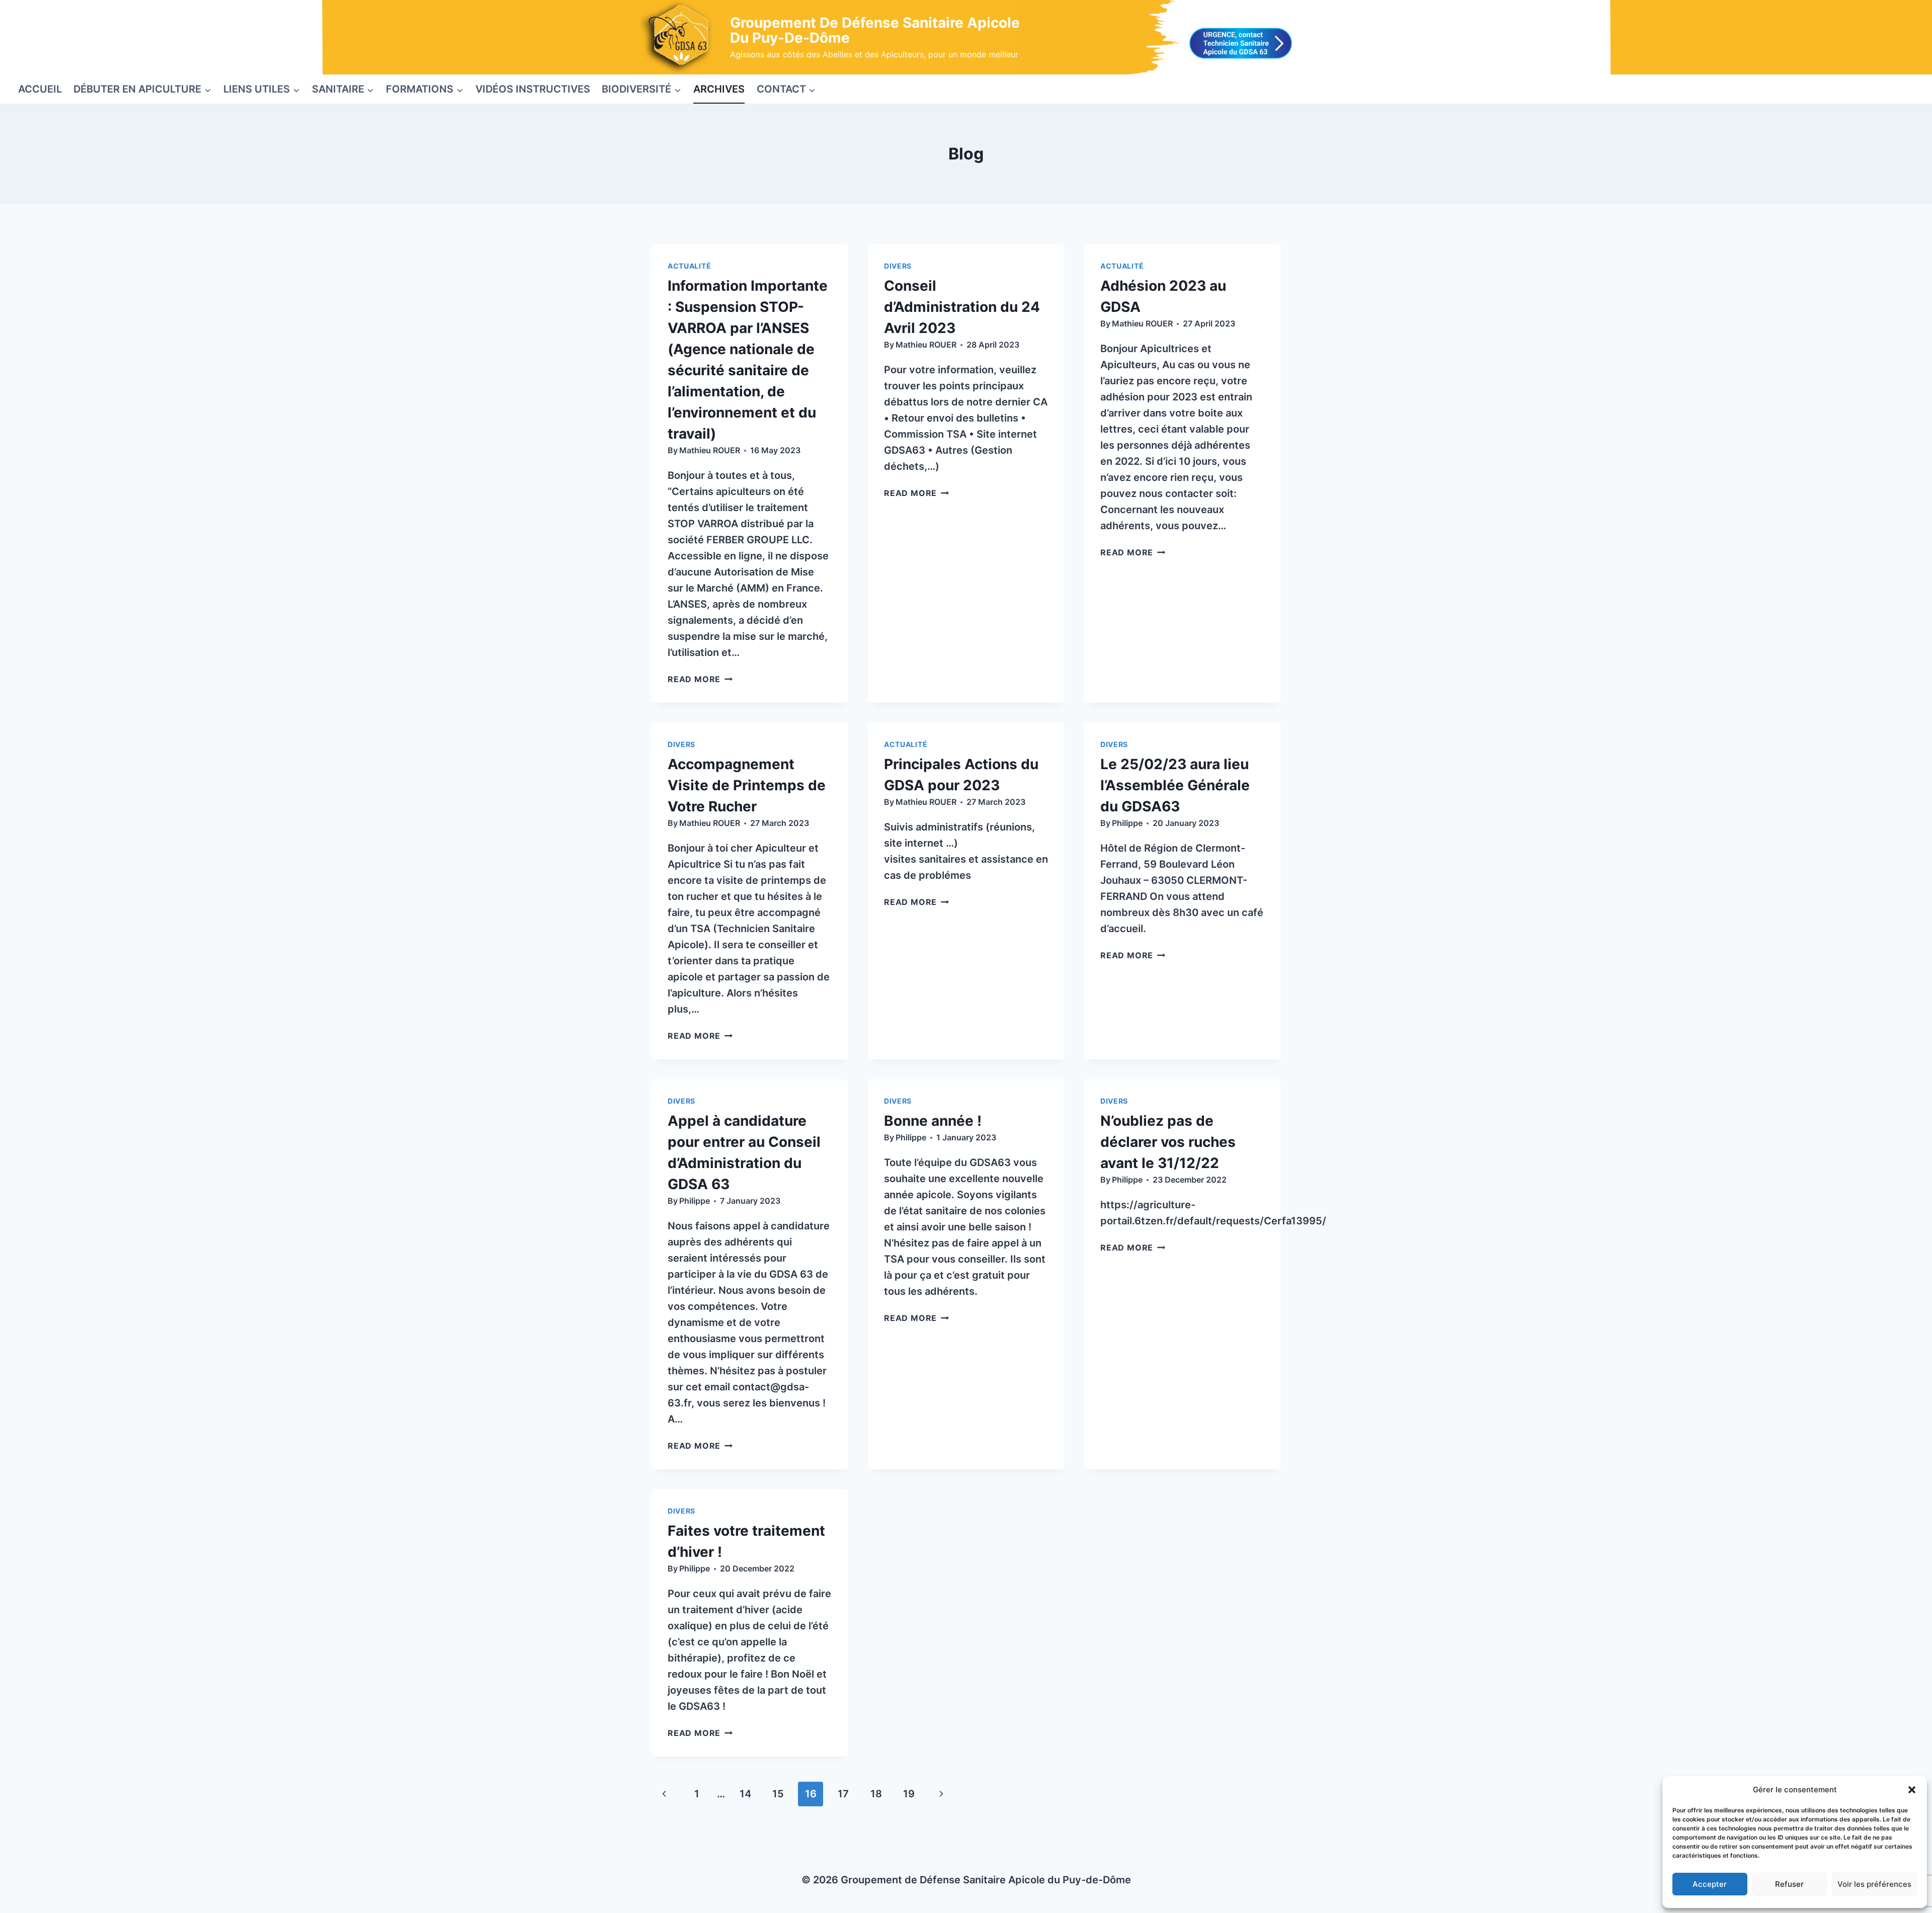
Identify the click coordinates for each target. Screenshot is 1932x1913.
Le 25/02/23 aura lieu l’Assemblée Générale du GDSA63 (1175, 785)
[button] (1912, 1790)
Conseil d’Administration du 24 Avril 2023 (962, 307)
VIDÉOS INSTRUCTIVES (533, 89)
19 (909, 1794)
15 (778, 1794)
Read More (700, 679)
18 (876, 1794)
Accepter (1710, 1884)
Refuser (1789, 1884)
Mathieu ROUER (710, 450)
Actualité (689, 266)
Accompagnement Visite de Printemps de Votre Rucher (747, 785)
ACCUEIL (40, 89)
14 (745, 1794)
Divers (898, 266)
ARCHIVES (719, 89)
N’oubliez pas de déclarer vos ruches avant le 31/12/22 (1168, 1142)
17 (843, 1794)
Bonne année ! (933, 1121)
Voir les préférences (1874, 1884)
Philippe (1127, 823)
